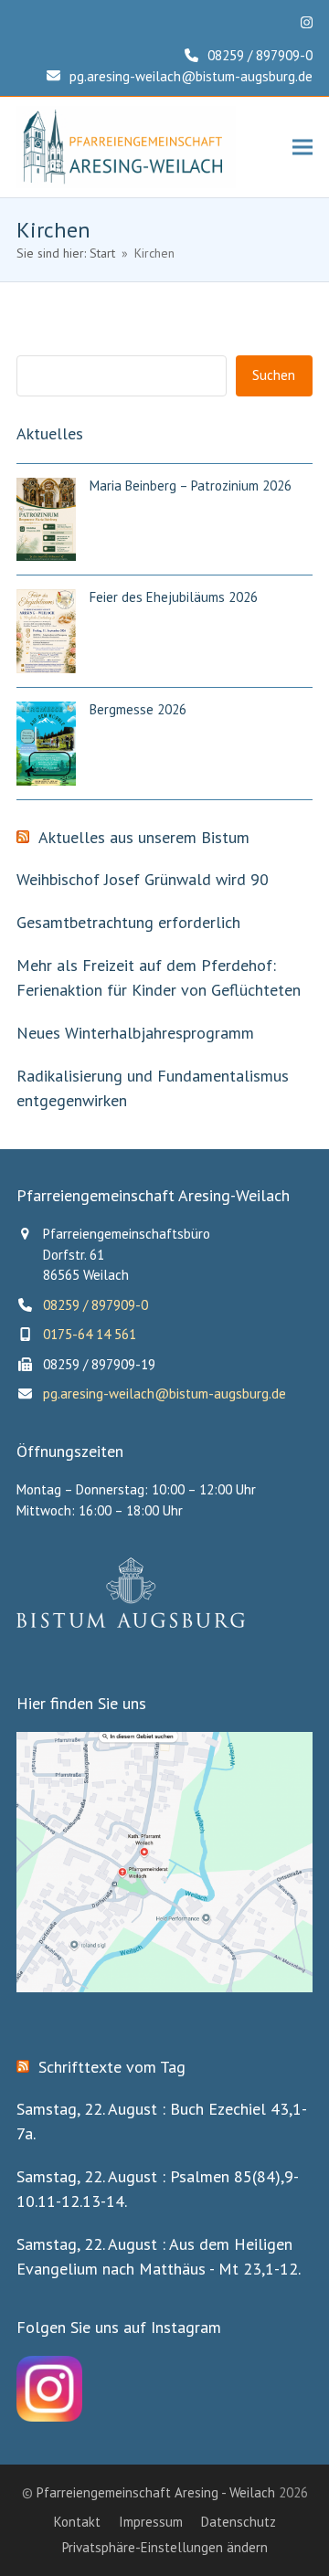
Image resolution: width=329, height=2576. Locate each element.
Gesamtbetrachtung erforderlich (128, 922)
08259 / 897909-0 (260, 55)
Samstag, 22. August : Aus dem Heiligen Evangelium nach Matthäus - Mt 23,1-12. (159, 2256)
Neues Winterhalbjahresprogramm (135, 1033)
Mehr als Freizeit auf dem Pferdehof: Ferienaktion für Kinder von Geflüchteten (159, 977)
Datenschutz (239, 2522)
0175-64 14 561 (90, 1334)
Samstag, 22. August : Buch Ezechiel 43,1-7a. (162, 2121)
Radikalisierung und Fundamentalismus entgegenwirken (153, 1088)
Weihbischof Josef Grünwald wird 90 (143, 879)
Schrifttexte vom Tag (112, 2067)
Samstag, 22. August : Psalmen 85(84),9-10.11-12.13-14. (158, 2189)
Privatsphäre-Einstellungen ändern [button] (165, 2547)
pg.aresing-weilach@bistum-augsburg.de (191, 76)
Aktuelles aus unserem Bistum (144, 838)
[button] (302, 148)
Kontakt (77, 2522)
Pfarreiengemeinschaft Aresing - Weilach (156, 2492)
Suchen (274, 375)
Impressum (151, 2522)
